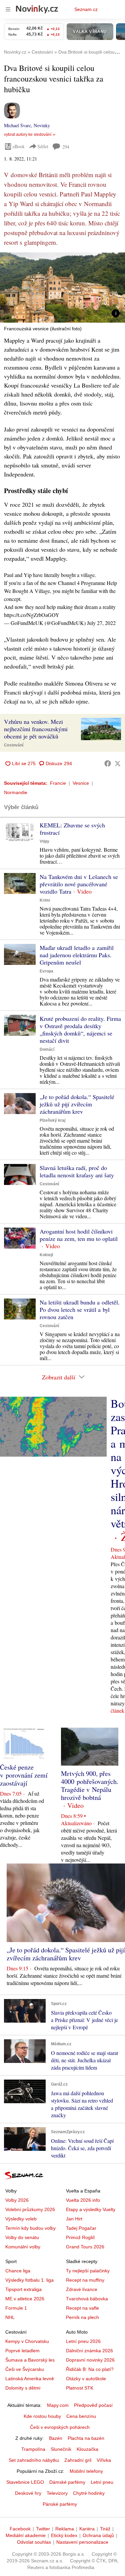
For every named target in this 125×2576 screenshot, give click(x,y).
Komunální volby (23, 2247)
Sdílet (43, 146)
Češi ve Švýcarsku (25, 2369)
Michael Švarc (17, 125)
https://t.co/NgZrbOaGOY (32, 615)
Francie (58, 783)
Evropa (46, 971)
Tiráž (105, 2529)
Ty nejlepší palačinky (88, 2271)
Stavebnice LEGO (25, 2482)
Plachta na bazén (86, 2438)
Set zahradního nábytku (34, 2460)
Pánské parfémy (60, 2504)
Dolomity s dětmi (23, 2388)
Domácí (47, 1049)
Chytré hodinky (89, 2493)
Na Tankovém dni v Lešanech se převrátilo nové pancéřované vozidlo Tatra (79, 884)
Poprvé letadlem (22, 2351)
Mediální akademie (26, 2535)
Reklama (65, 2529)
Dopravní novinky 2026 (90, 2360)
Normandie (16, 792)
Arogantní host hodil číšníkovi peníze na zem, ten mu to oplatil (79, 1235)
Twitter (43, 2529)
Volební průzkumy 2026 (30, 2209)
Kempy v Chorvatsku (27, 2341)
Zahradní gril (78, 2460)
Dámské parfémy (67, 2482)
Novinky (42, 125)
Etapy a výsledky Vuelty (91, 2209)
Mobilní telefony (86, 2471)
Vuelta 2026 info (83, 2200)
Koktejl (46, 1255)
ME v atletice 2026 (25, 2299)
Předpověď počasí (93, 2405)
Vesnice (81, 783)
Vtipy (44, 841)
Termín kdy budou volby (30, 2228)
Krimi (45, 900)
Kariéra (87, 2529)
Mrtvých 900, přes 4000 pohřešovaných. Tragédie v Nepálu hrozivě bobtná (90, 1785)
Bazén (56, 2438)
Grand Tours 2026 (85, 2247)
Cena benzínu (81, 2416)
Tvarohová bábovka (87, 2299)
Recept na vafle (82, 2308)
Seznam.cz (86, 9)
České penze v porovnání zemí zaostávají (24, 1775)
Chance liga (18, 2271)
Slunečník (61, 2449)
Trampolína (33, 2449)
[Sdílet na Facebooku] (108, 763)
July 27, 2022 (101, 623)
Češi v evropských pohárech (60, 2427)
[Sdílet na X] (118, 763)
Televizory (57, 2493)
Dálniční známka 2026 (89, 2351)
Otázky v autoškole (86, 2379)
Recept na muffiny (85, 2280)
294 (66, 147)
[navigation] (8, 9)
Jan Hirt (74, 2219)
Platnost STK (80, 2388)
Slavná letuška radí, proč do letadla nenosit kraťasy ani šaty (77, 1171)
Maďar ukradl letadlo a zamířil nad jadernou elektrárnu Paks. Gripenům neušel (77, 955)
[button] (62, 287)
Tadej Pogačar (81, 2228)
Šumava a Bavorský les (30, 2360)
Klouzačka (87, 2449)
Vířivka (104, 2460)
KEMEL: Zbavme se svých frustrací (72, 829)
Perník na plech (82, 2317)
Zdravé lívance (82, 2289)
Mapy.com (58, 2405)
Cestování (14, 745)
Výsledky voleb (21, 2219)
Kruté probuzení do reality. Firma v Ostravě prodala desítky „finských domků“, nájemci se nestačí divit (80, 1029)
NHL (10, 2317)
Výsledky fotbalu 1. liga (29, 2280)
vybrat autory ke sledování (28, 135)
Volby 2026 (17, 2200)
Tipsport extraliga (23, 2289)
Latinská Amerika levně (30, 2379)
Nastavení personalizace (82, 2542)
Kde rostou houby (42, 2416)
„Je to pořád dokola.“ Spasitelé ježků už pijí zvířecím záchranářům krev (77, 1104)
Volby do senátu (22, 2237)
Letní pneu (102, 2482)
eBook (19, 146)
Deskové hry (28, 2493)
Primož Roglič (80, 2237)
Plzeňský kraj (52, 1120)
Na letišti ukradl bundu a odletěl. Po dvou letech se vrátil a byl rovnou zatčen (80, 1309)
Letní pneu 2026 (83, 2341)
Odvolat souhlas (34, 2542)
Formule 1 (16, 2308)
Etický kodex (64, 2535)
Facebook (20, 2529)
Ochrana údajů (98, 2535)
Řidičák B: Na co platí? (90, 2369)
